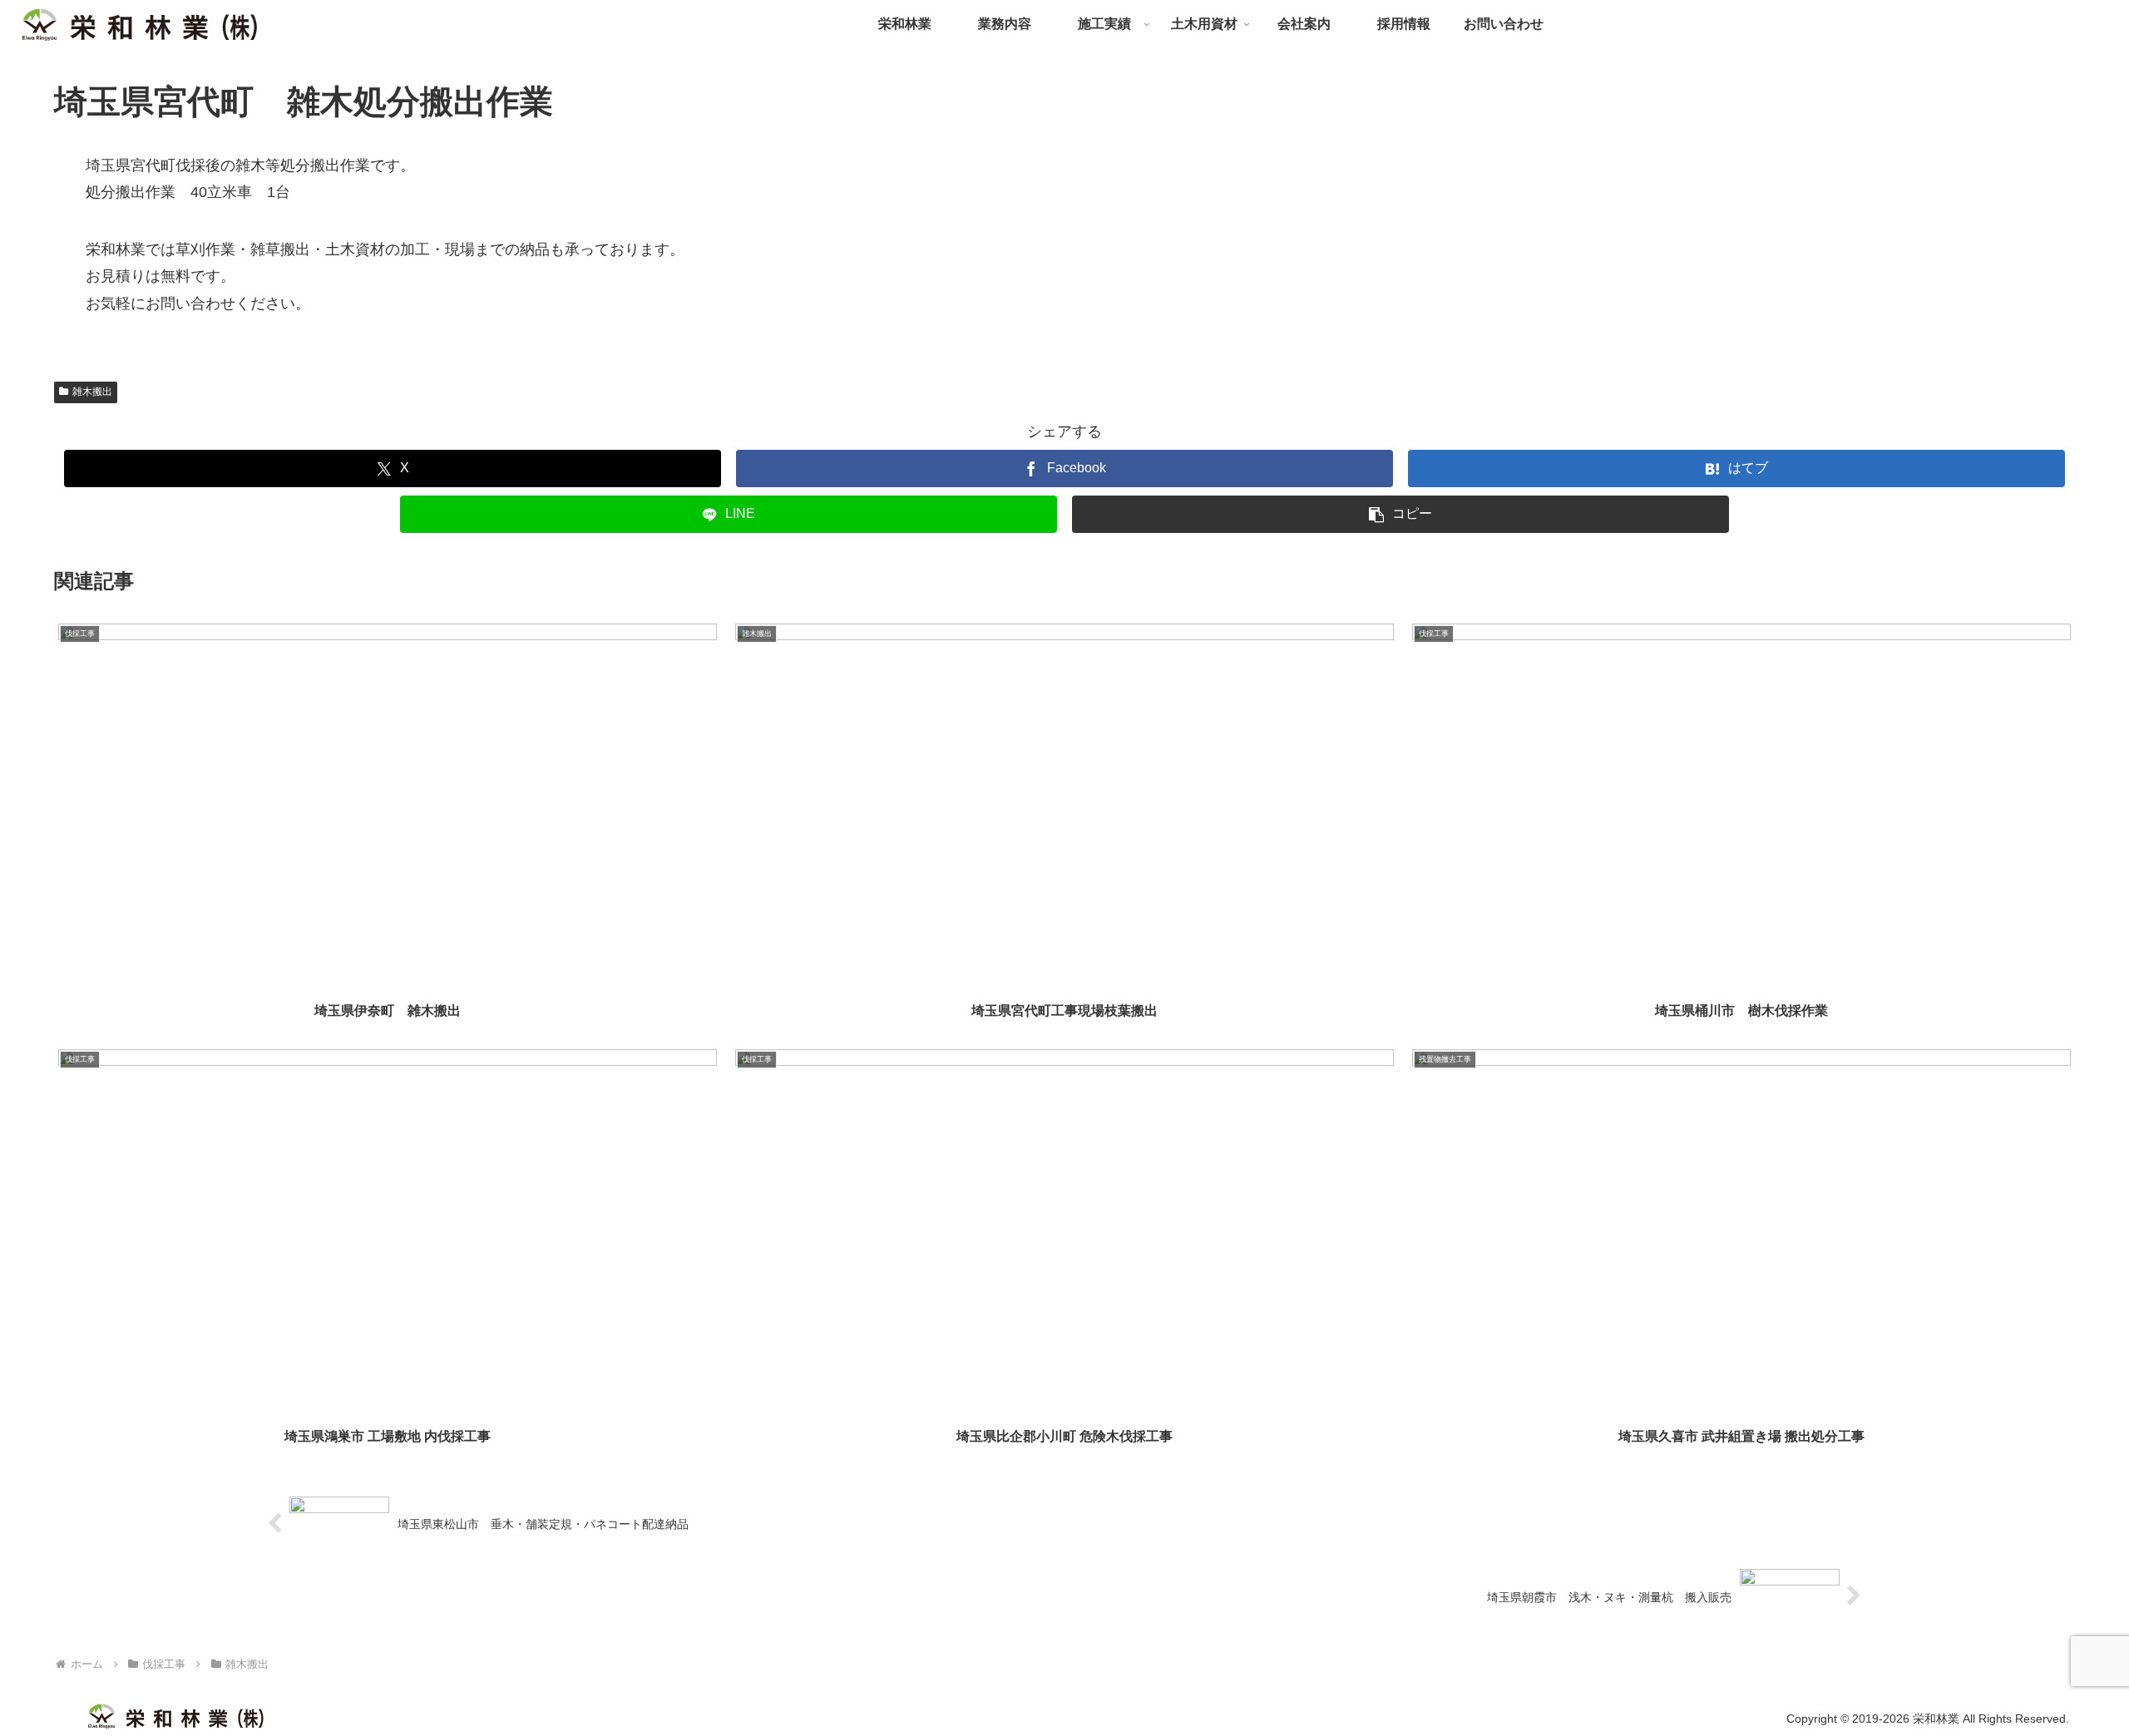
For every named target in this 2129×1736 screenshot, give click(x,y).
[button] (1400, 514)
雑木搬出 (92, 392)
